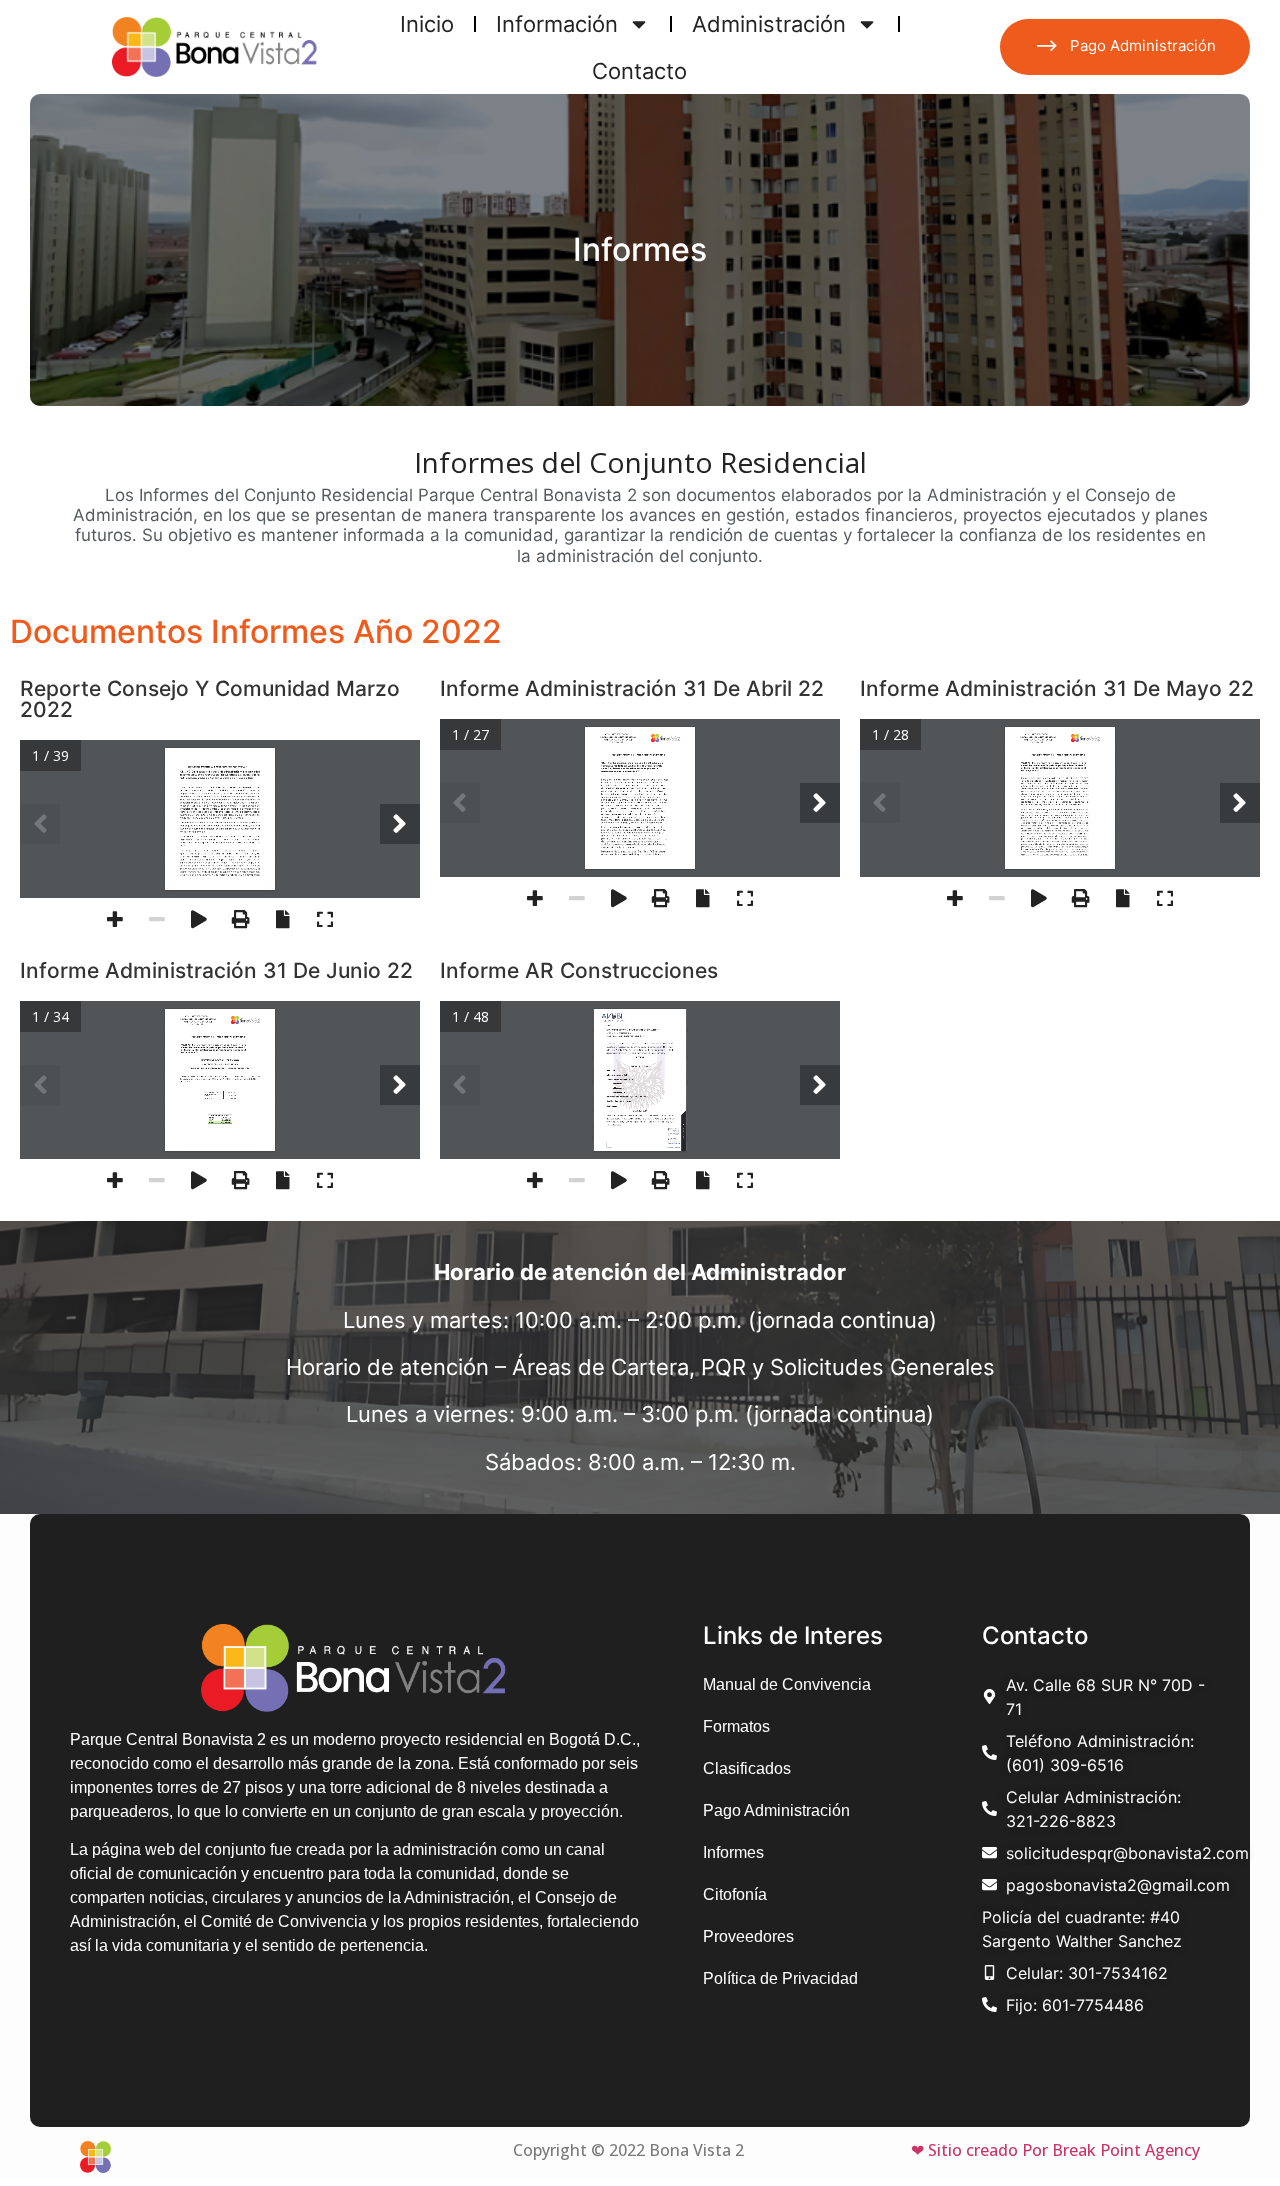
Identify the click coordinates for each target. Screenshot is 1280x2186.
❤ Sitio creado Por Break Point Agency (1055, 2150)
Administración (769, 24)
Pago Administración (1143, 45)
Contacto (639, 71)
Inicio (427, 24)
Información (557, 24)
